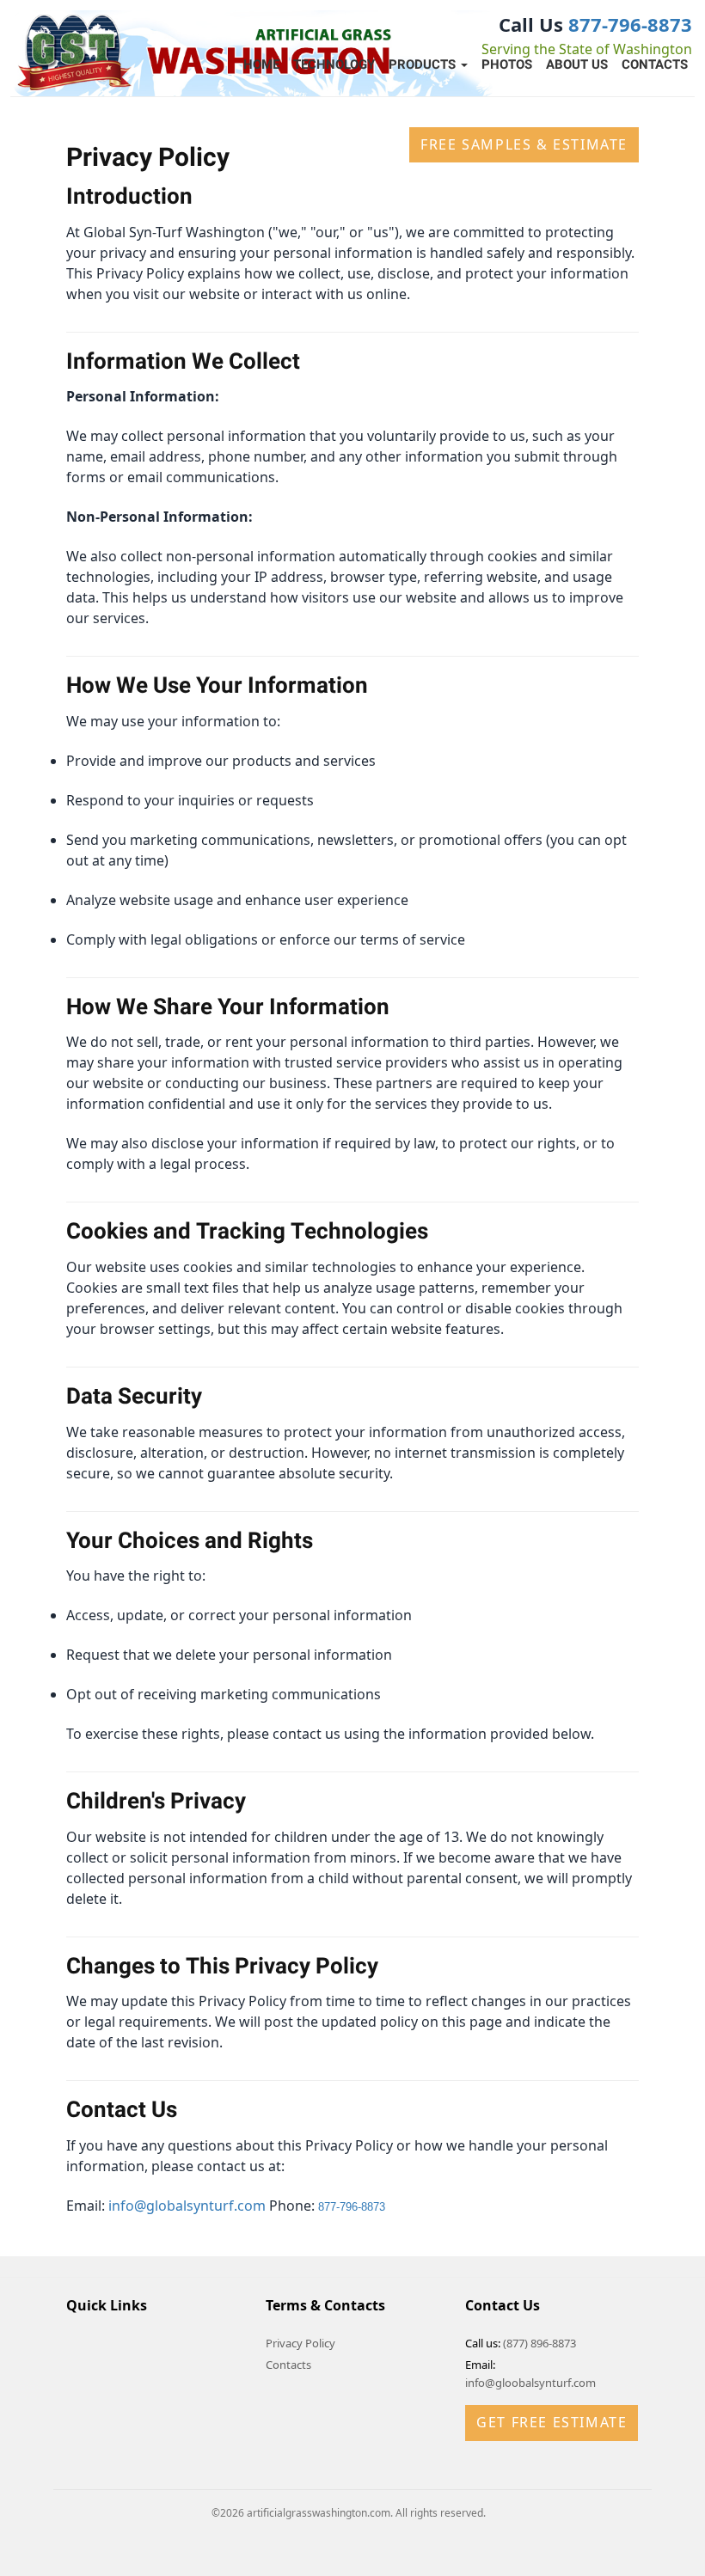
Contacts (655, 64)
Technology (334, 64)
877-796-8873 (630, 24)
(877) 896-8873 (539, 2343)
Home (261, 64)
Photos (507, 64)
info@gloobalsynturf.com (530, 2383)
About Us (577, 64)
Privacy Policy (300, 2343)
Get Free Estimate (552, 2422)
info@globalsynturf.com (187, 2206)
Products (424, 64)
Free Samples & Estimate (524, 144)
